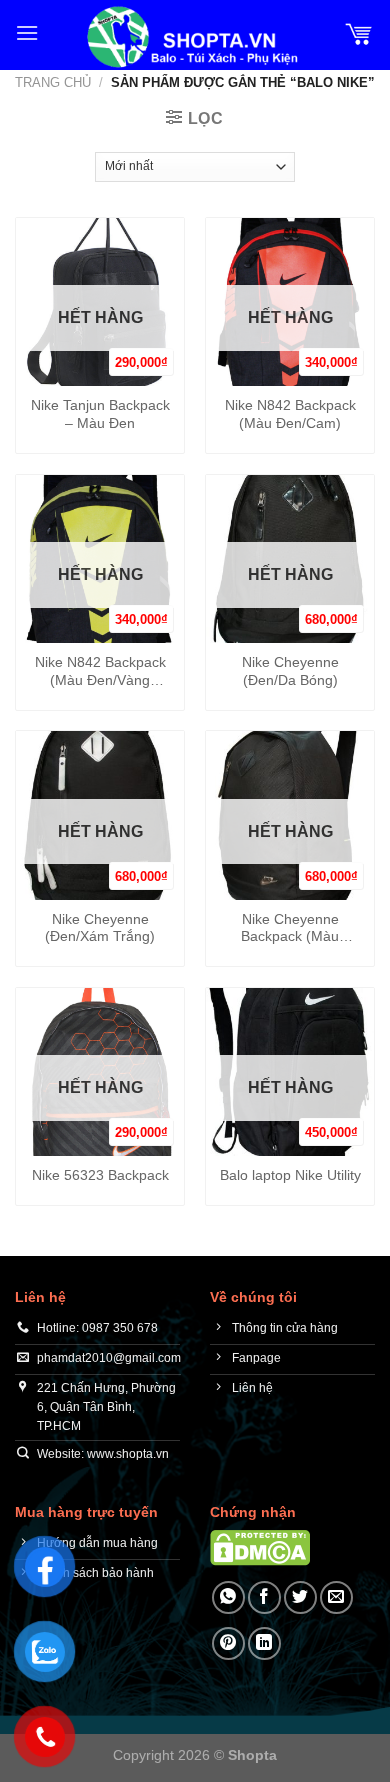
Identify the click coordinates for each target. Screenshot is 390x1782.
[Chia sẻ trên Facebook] (264, 1597)
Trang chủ (53, 82)
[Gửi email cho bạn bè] (336, 1597)
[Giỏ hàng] (359, 33)
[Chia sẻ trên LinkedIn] (264, 1643)
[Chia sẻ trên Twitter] (300, 1597)
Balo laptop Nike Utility (290, 1175)
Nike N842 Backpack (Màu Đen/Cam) (290, 414)
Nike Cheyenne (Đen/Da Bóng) (290, 671)
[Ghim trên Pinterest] (228, 1643)
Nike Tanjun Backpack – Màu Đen (100, 414)
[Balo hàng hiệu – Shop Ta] (191, 37)
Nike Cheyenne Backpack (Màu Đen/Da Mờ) (290, 929)
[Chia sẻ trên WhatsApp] (228, 1597)
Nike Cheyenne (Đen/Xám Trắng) (100, 928)
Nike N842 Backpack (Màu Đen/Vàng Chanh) (100, 672)
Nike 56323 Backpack (100, 1175)
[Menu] (27, 32)
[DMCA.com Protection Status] (260, 1547)
